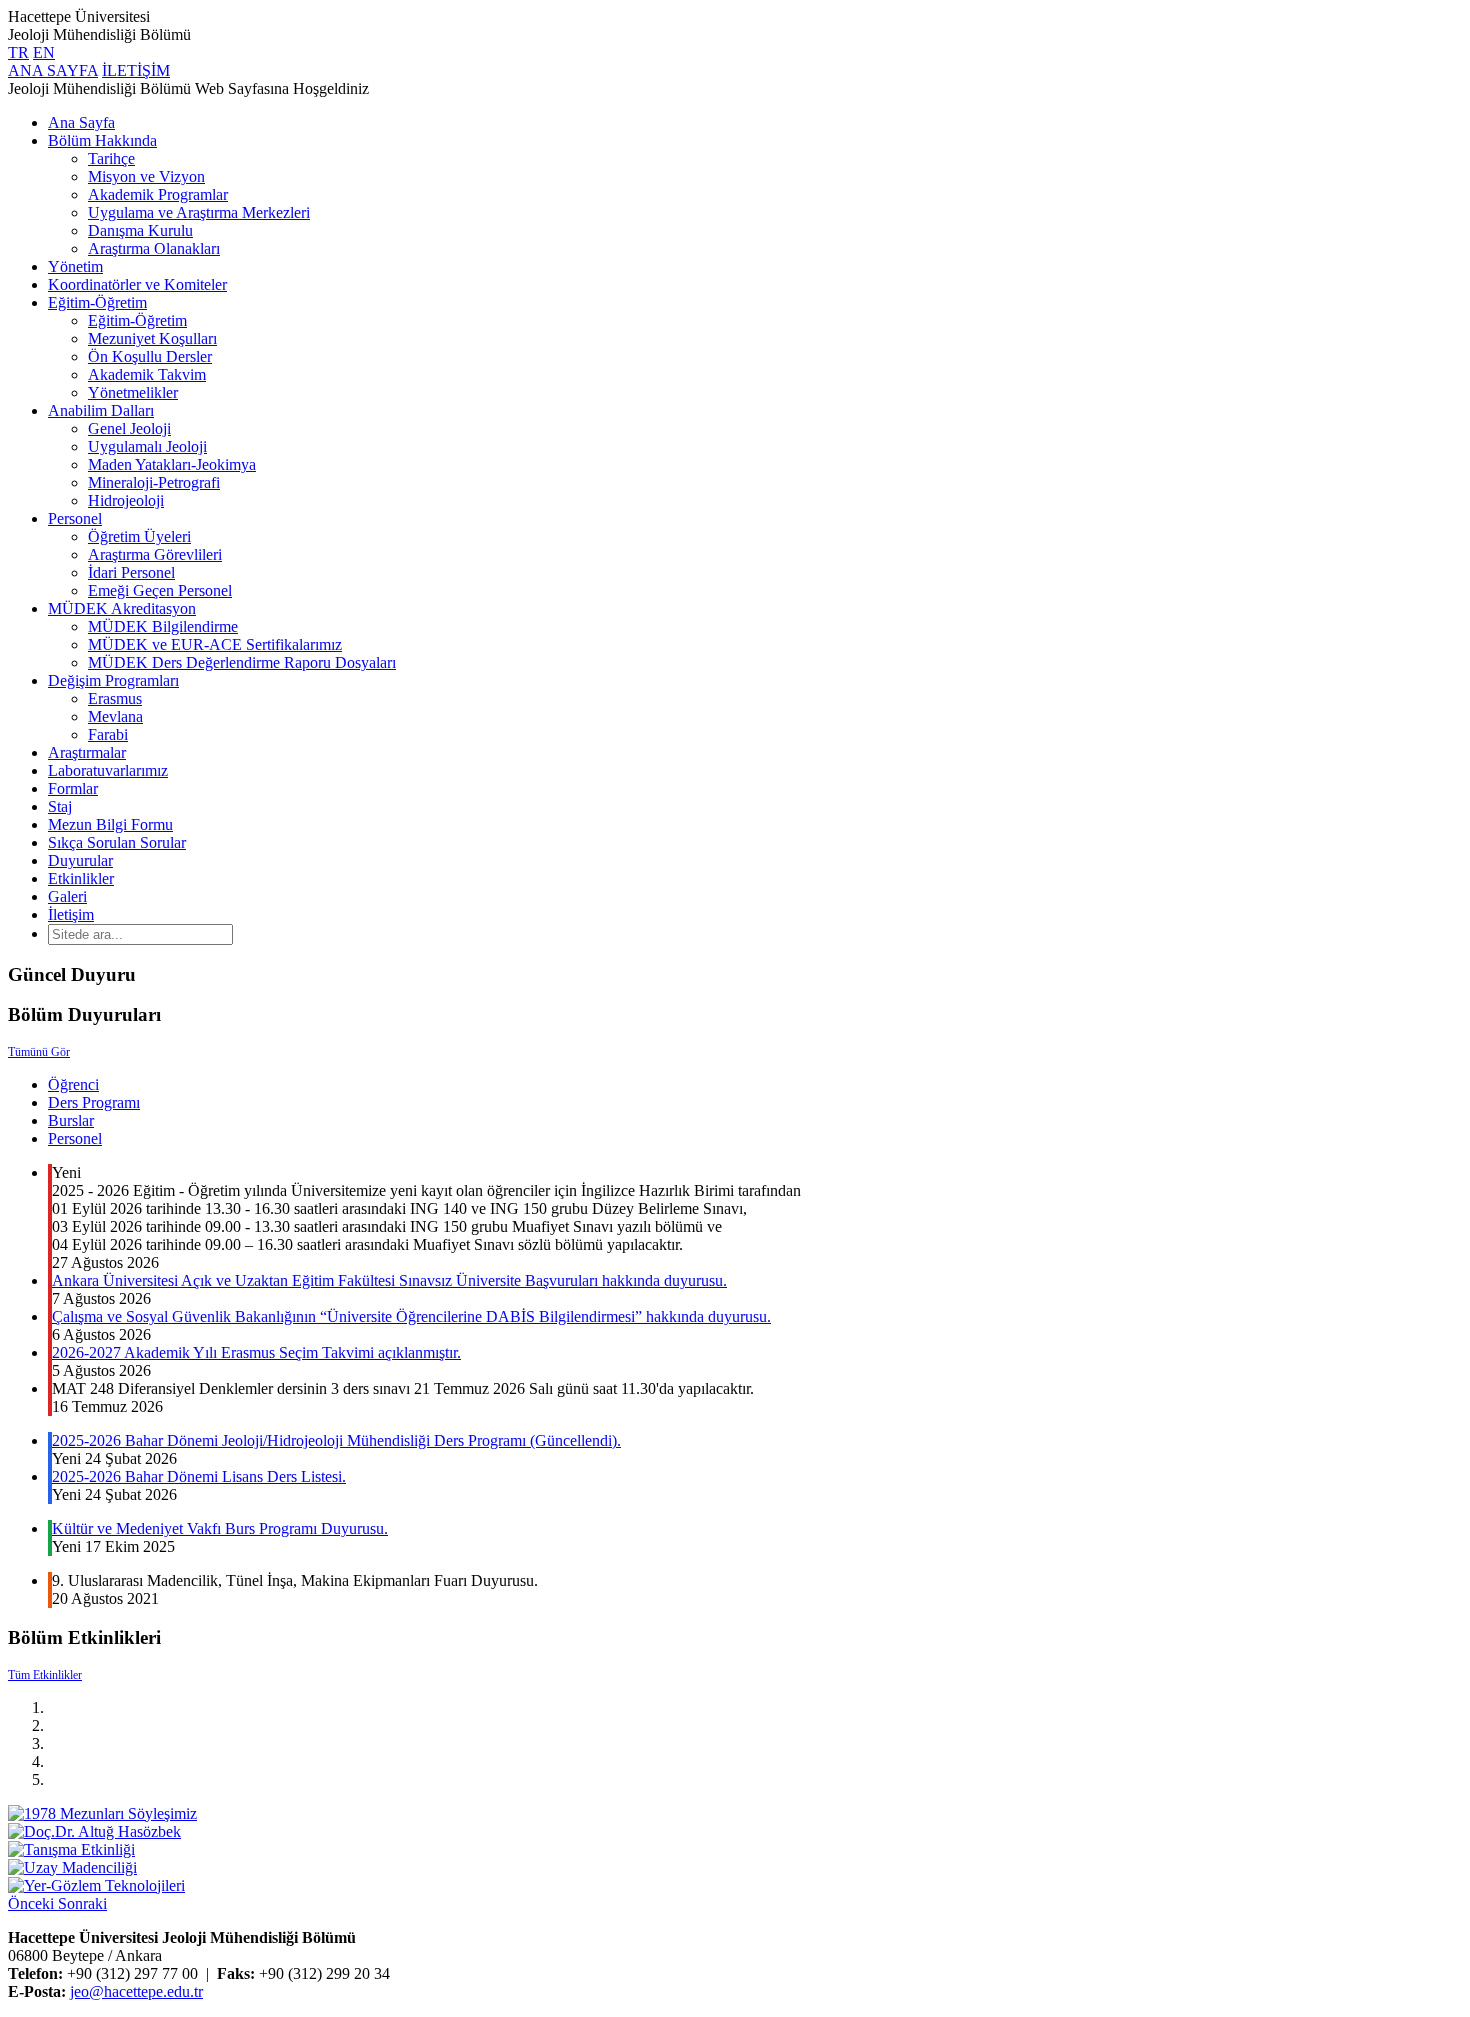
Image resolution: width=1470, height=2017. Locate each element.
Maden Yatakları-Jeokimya (172, 464)
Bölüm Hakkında (102, 140)
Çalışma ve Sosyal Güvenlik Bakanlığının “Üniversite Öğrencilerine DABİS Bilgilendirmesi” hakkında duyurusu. (411, 1316)
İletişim (71, 914)
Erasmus (115, 698)
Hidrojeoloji (126, 500)
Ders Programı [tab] (94, 1102)
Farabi (108, 734)
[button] (33, 1903)
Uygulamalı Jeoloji (147, 446)
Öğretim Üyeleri (139, 536)
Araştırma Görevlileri (155, 554)
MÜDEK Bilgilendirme (163, 626)
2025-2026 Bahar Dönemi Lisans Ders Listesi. (199, 1476)
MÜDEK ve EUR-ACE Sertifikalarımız (215, 644)
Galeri (67, 896)
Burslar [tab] (71, 1120)
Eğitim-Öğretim (97, 302)
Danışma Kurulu (140, 230)
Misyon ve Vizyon (146, 176)
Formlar (73, 788)
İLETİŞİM (136, 70)
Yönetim (75, 266)
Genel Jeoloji (129, 428)
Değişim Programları (113, 680)
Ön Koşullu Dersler (150, 356)
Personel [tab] (75, 1138)
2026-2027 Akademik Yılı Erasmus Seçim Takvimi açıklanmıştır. (256, 1352)
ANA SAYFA (53, 70)
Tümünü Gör (39, 1052)
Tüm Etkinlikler (45, 1675)
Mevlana (115, 716)
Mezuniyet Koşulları (152, 338)
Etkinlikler (81, 878)
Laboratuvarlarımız (108, 770)
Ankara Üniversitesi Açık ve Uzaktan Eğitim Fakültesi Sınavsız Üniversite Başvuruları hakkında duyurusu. (389, 1280)
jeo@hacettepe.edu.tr (136, 1991)
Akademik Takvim (147, 374)
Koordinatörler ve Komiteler (137, 284)
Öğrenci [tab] (73, 1084)
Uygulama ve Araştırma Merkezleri (199, 212)
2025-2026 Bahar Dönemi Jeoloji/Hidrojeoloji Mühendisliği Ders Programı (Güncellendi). (336, 1440)
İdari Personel (131, 572)
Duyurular (80, 860)
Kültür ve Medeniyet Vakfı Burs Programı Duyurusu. (220, 1528)
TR (18, 52)
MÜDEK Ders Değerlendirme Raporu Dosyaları (242, 662)
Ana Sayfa (81, 122)
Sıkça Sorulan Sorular (117, 842)
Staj (60, 806)
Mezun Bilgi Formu (110, 824)
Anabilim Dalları (101, 410)
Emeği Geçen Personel (160, 590)
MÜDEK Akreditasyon (122, 608)
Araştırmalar (87, 752)
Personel (75, 518)
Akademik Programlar (158, 194)
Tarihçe (111, 158)
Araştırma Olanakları (154, 248)
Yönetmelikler (133, 392)
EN (44, 52)
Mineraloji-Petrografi (154, 482)
